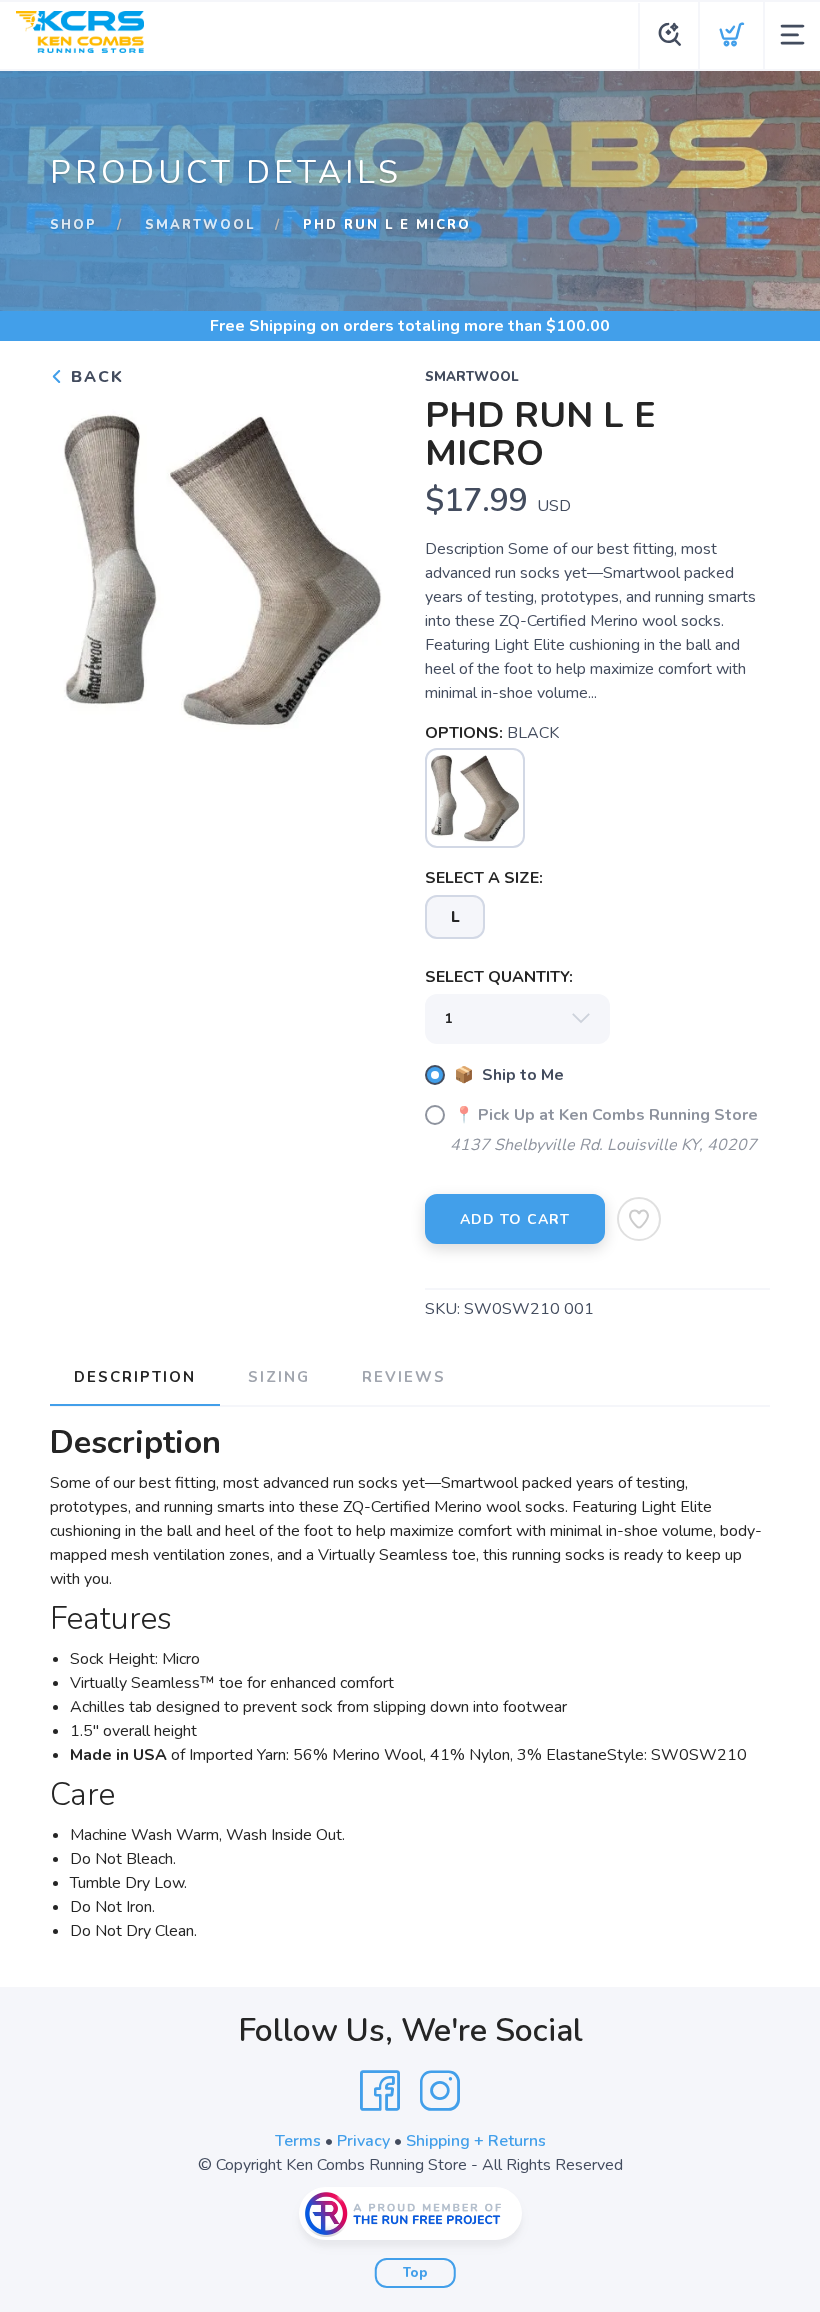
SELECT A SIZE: (484, 878)
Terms (298, 2141)
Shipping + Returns (476, 2141)
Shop (73, 225)
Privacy (363, 2141)
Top (415, 2273)
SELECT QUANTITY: (499, 977)
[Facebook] (380, 2091)
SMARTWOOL (200, 225)
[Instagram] (440, 2091)
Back (94, 377)
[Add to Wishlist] (639, 1219)
